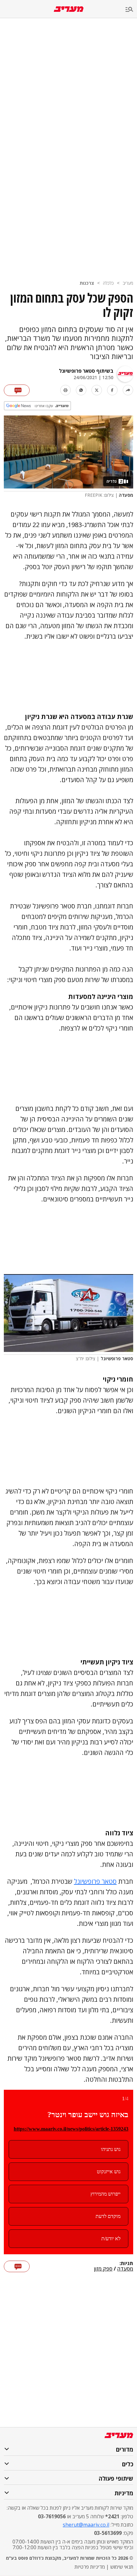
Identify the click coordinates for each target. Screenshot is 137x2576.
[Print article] (65, 390)
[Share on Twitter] (97, 390)
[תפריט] (131, 10)
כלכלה (108, 283)
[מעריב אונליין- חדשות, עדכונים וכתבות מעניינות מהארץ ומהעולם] (69, 9)
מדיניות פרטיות (90, 2567)
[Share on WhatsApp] (81, 390)
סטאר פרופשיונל (95, 1881)
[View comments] (17, 390)
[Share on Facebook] (112, 390)
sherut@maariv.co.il (86, 2525)
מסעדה (125, 2269)
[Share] (128, 390)
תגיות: (126, 2264)
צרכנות (87, 283)
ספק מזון (103, 2269)
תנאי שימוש (122, 2567)
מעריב (128, 283)
